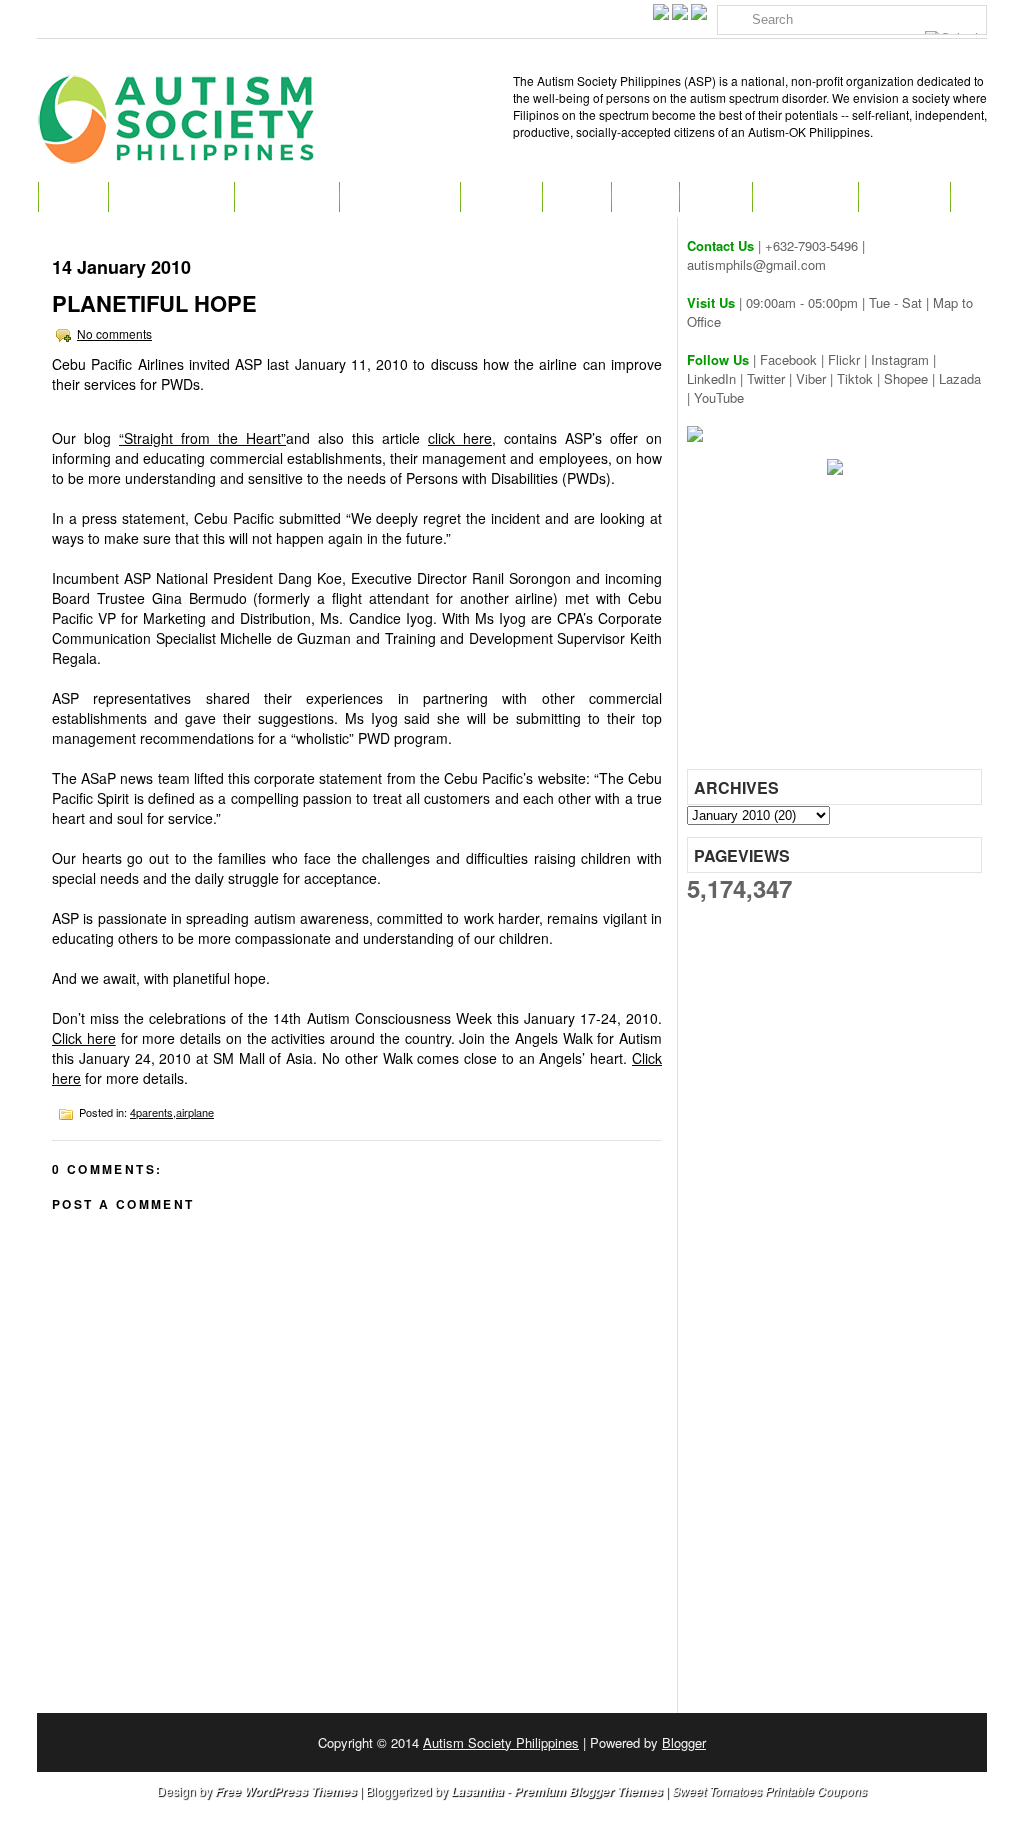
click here (460, 438)
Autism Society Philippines (501, 1742)
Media (715, 197)
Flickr (844, 359)
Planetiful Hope (154, 303)
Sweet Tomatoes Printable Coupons (769, 1790)
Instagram (900, 359)
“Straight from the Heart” (202, 438)
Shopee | (911, 378)
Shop (645, 197)
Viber (811, 378)
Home (73, 197)
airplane (195, 1112)
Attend (501, 197)
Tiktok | (860, 378)
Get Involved (399, 197)
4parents (151, 1112)
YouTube (719, 397)
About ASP (286, 197)
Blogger (684, 1742)
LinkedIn (711, 378)
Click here (84, 1038)
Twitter (766, 378)
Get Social (805, 197)
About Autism (171, 197)
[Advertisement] (837, 629)
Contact (904, 197)
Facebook (788, 359)
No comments (114, 333)
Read (576, 197)
